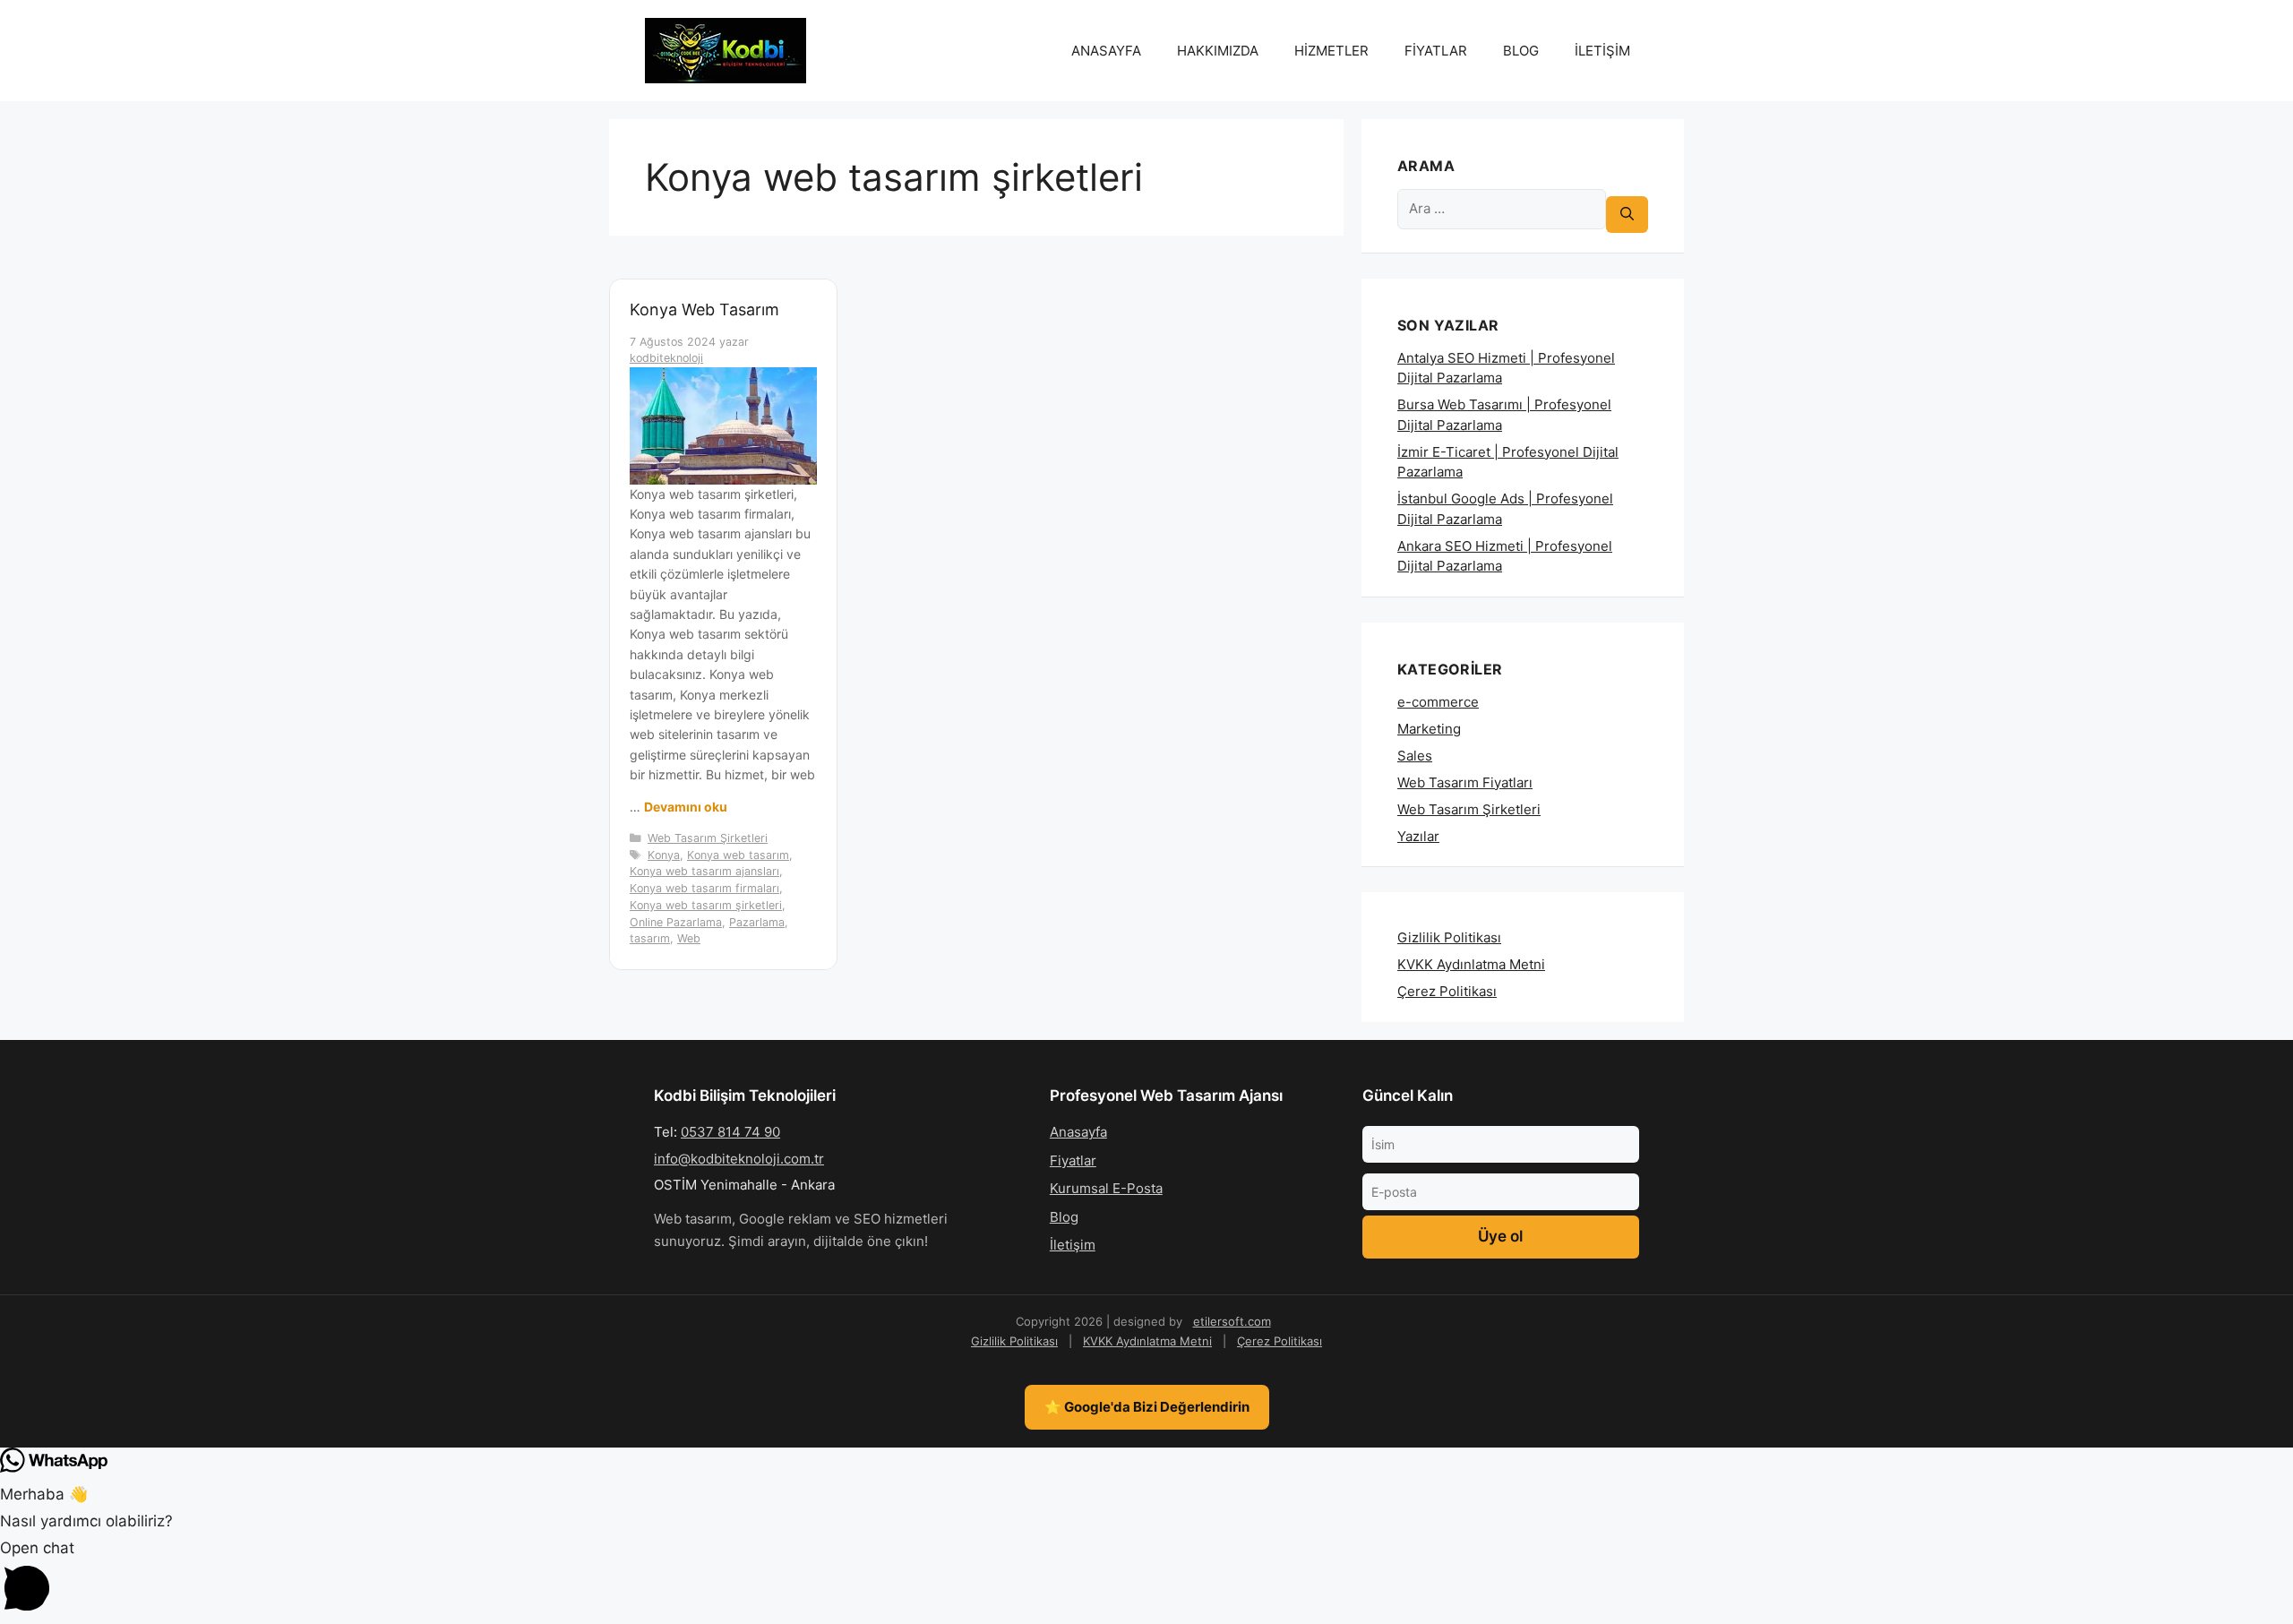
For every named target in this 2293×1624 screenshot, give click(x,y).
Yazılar (1418, 836)
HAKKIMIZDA (1218, 51)
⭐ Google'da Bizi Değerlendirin (1147, 1407)
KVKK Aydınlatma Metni (1471, 964)
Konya (664, 855)
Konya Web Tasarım (704, 309)
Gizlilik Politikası (1449, 937)
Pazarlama (757, 922)
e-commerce (1438, 702)
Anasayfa (1078, 1132)
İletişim (1073, 1245)
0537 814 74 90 (730, 1132)
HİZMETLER (1331, 51)
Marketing (1429, 729)
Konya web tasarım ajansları (704, 871)
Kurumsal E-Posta (1106, 1188)
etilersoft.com (1232, 1321)
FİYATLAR (1436, 51)
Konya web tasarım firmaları (704, 888)
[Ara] (1627, 215)
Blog (1064, 1217)
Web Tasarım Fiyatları (1465, 782)
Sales (1415, 756)
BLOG (1521, 51)
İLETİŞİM (1602, 51)
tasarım (650, 938)
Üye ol (1500, 1236)
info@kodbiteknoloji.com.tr (739, 1159)
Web (689, 938)
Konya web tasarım (738, 855)
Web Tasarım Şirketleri (708, 838)
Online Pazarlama (676, 922)
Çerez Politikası (1447, 991)
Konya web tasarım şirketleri (706, 905)
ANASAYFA (1106, 51)
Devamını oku (686, 807)
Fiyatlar (1073, 1160)
